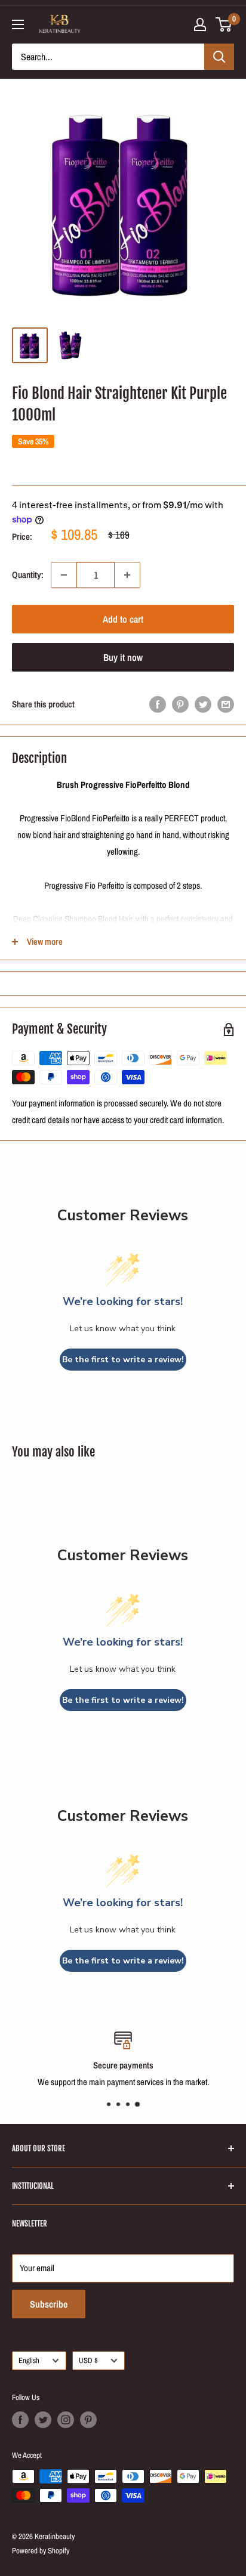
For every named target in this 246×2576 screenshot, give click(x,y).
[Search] (219, 57)
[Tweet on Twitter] (203, 704)
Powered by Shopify (41, 2551)
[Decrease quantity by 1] (64, 575)
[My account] (200, 24)
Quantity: (28, 575)
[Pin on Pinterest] (180, 704)
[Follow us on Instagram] (66, 2420)
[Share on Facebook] (158, 704)
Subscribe (49, 2304)
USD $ (88, 2360)
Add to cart (123, 619)
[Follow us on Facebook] (20, 2420)
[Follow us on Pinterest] (88, 2420)
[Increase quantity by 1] (127, 575)
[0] (224, 24)
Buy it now (123, 657)
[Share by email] (226, 704)
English (29, 2360)
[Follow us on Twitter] (43, 2420)
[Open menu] (18, 24)
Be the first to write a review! (123, 1360)
